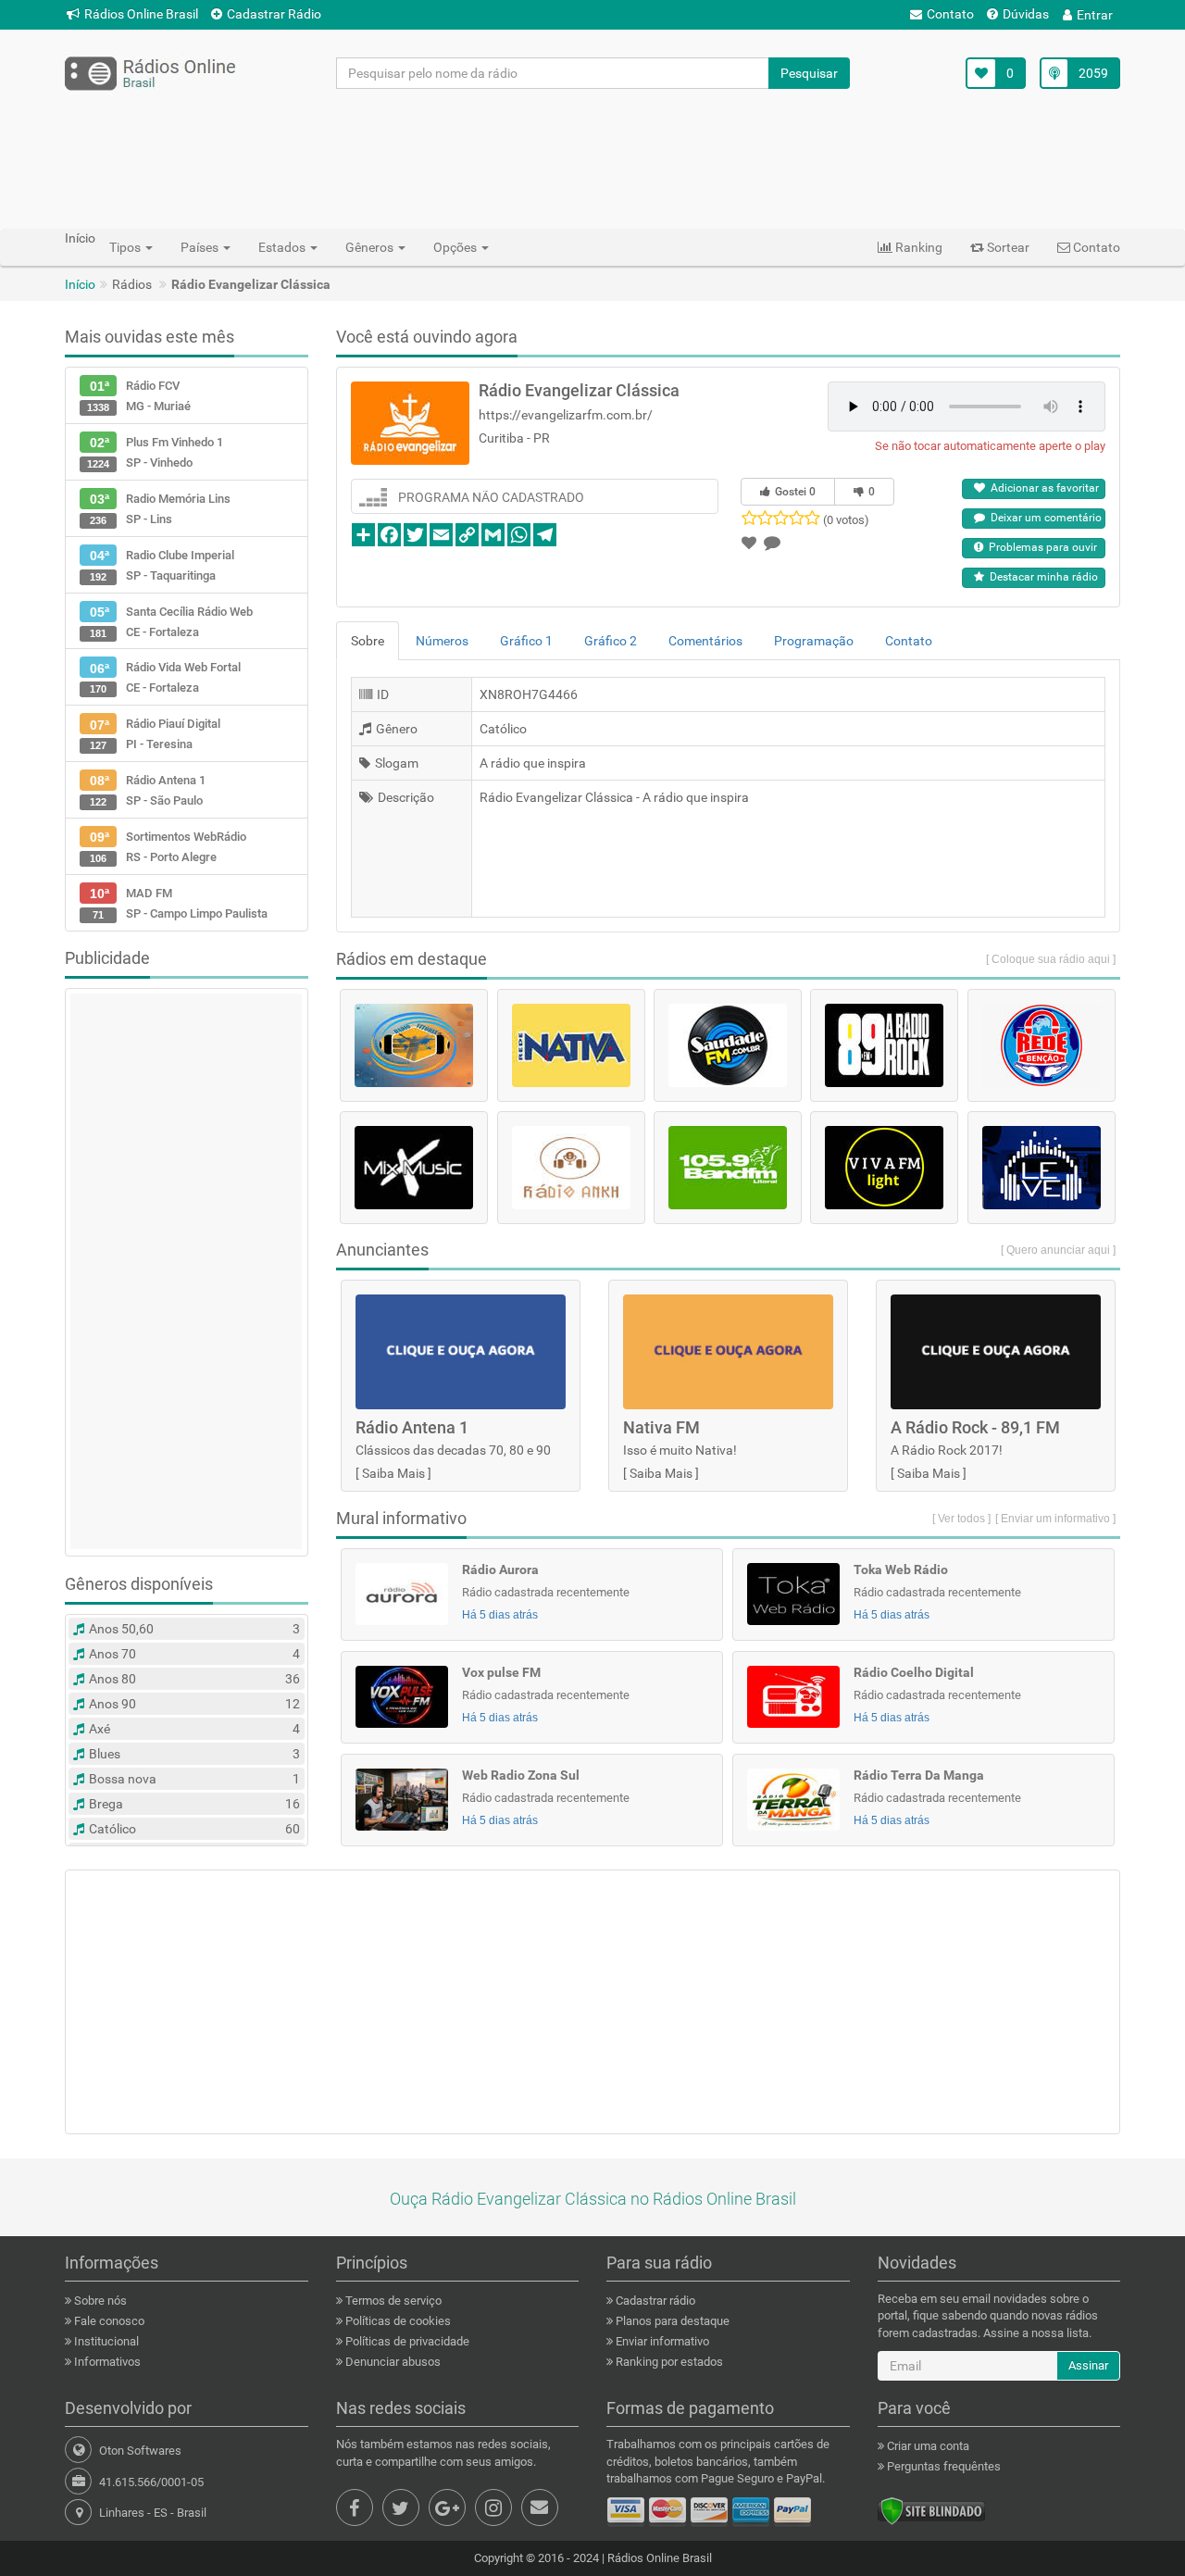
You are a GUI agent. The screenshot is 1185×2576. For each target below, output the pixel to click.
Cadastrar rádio (654, 2301)
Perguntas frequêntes (942, 2466)
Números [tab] (442, 641)
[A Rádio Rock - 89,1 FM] (884, 1045)
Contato (950, 14)
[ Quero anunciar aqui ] (1058, 1250)
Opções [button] (456, 247)
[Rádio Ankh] (571, 1168)
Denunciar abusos (392, 2362)
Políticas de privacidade (406, 2341)
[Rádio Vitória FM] (414, 1045)
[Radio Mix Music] (414, 1168)
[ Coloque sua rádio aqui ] (1051, 959)
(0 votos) (846, 520)
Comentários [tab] (705, 641)
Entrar (1095, 15)
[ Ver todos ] (961, 1519)
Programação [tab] (814, 641)
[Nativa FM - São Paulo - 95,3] (571, 1045)
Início (80, 284)
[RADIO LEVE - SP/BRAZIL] (1042, 1168)
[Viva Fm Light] (884, 1168)
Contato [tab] (909, 641)
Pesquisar (809, 73)
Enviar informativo (661, 2341)
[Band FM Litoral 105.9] (728, 1168)
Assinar (1088, 2365)
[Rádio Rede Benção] (1042, 1045)
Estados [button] (283, 247)
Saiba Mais (393, 1473)
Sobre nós (99, 2301)
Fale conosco (108, 2321)
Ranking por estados (668, 2362)
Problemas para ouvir (1040, 547)
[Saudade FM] (728, 1045)
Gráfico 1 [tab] (526, 641)
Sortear (1007, 247)
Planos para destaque (671, 2321)
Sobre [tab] (368, 641)
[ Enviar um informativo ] (1055, 1519)
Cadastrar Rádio (274, 14)
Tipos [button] (126, 247)
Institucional (105, 2341)
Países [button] (201, 247)
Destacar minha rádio (1041, 577)
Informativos (106, 2362)
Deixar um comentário (1043, 518)
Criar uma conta (927, 2446)
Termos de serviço (392, 2301)
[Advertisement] (592, 158)
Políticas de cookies (397, 2321)
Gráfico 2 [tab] (611, 641)
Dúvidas (1026, 14)
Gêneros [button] (371, 247)
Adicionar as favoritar (1042, 488)
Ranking (917, 247)
